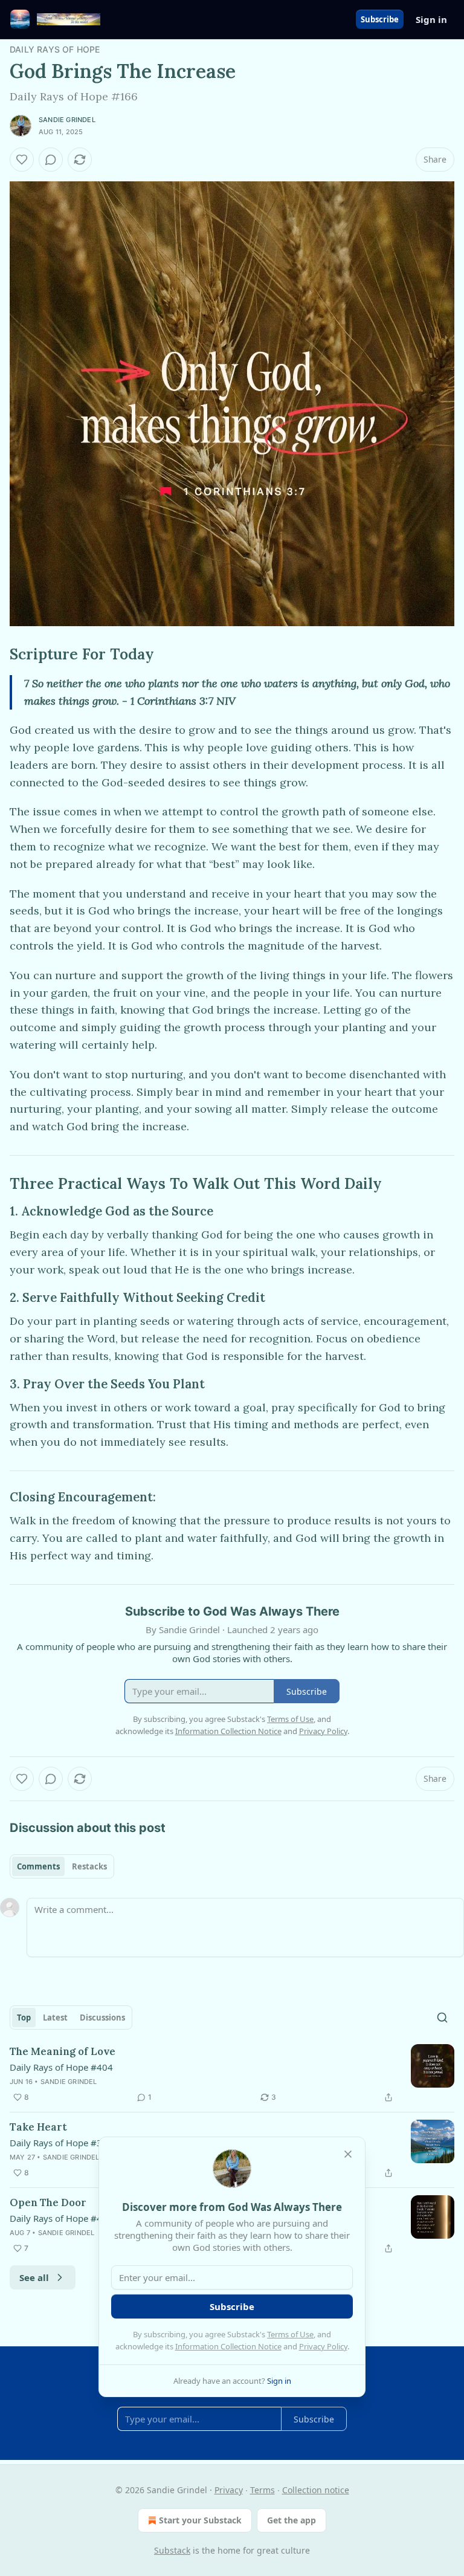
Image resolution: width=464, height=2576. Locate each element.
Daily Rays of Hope (55, 49)
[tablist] (62, 1866)
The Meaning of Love (63, 2051)
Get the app (292, 2520)
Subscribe (380, 19)
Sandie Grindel (67, 120)
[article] (232, 2074)
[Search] (442, 2018)
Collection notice (316, 2490)
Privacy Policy (323, 2346)
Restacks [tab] (89, 1866)
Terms (263, 2490)
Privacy (229, 2490)
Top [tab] (24, 2018)
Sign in (431, 19)
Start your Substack (200, 2520)
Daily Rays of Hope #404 (61, 2067)
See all (34, 2277)
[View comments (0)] (51, 160)
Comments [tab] (38, 1866)
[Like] (22, 160)
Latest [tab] (55, 2018)
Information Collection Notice (228, 2346)
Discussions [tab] (102, 2018)
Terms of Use (290, 2334)
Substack (172, 2550)
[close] (348, 2154)
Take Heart (38, 2127)
